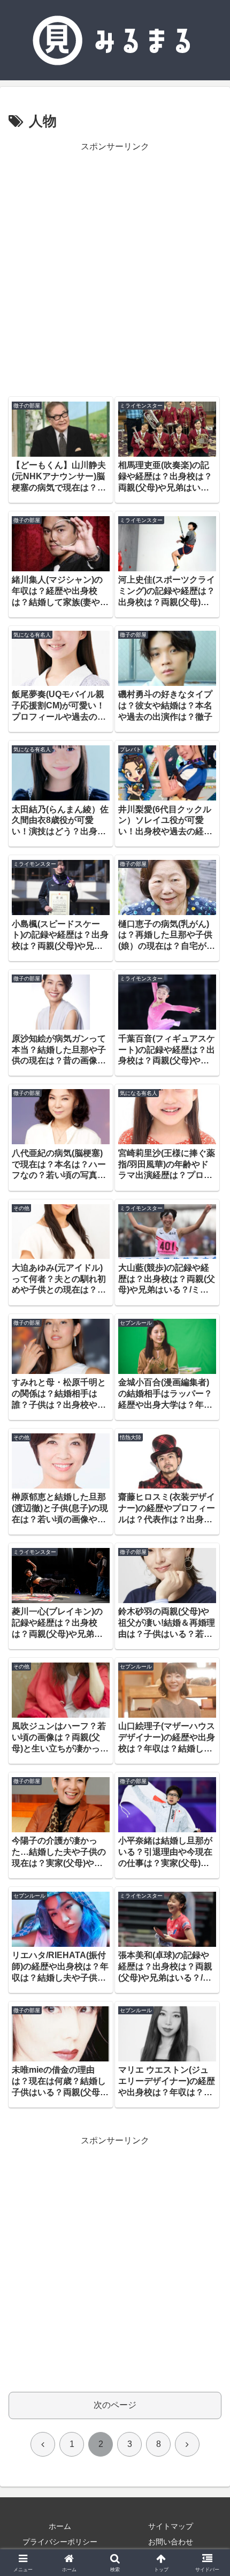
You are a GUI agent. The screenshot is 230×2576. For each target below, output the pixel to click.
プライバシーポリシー (60, 2542)
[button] (208, 1773)
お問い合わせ (171, 2542)
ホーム (60, 2526)
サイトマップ (171, 2526)
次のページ (115, 2405)
